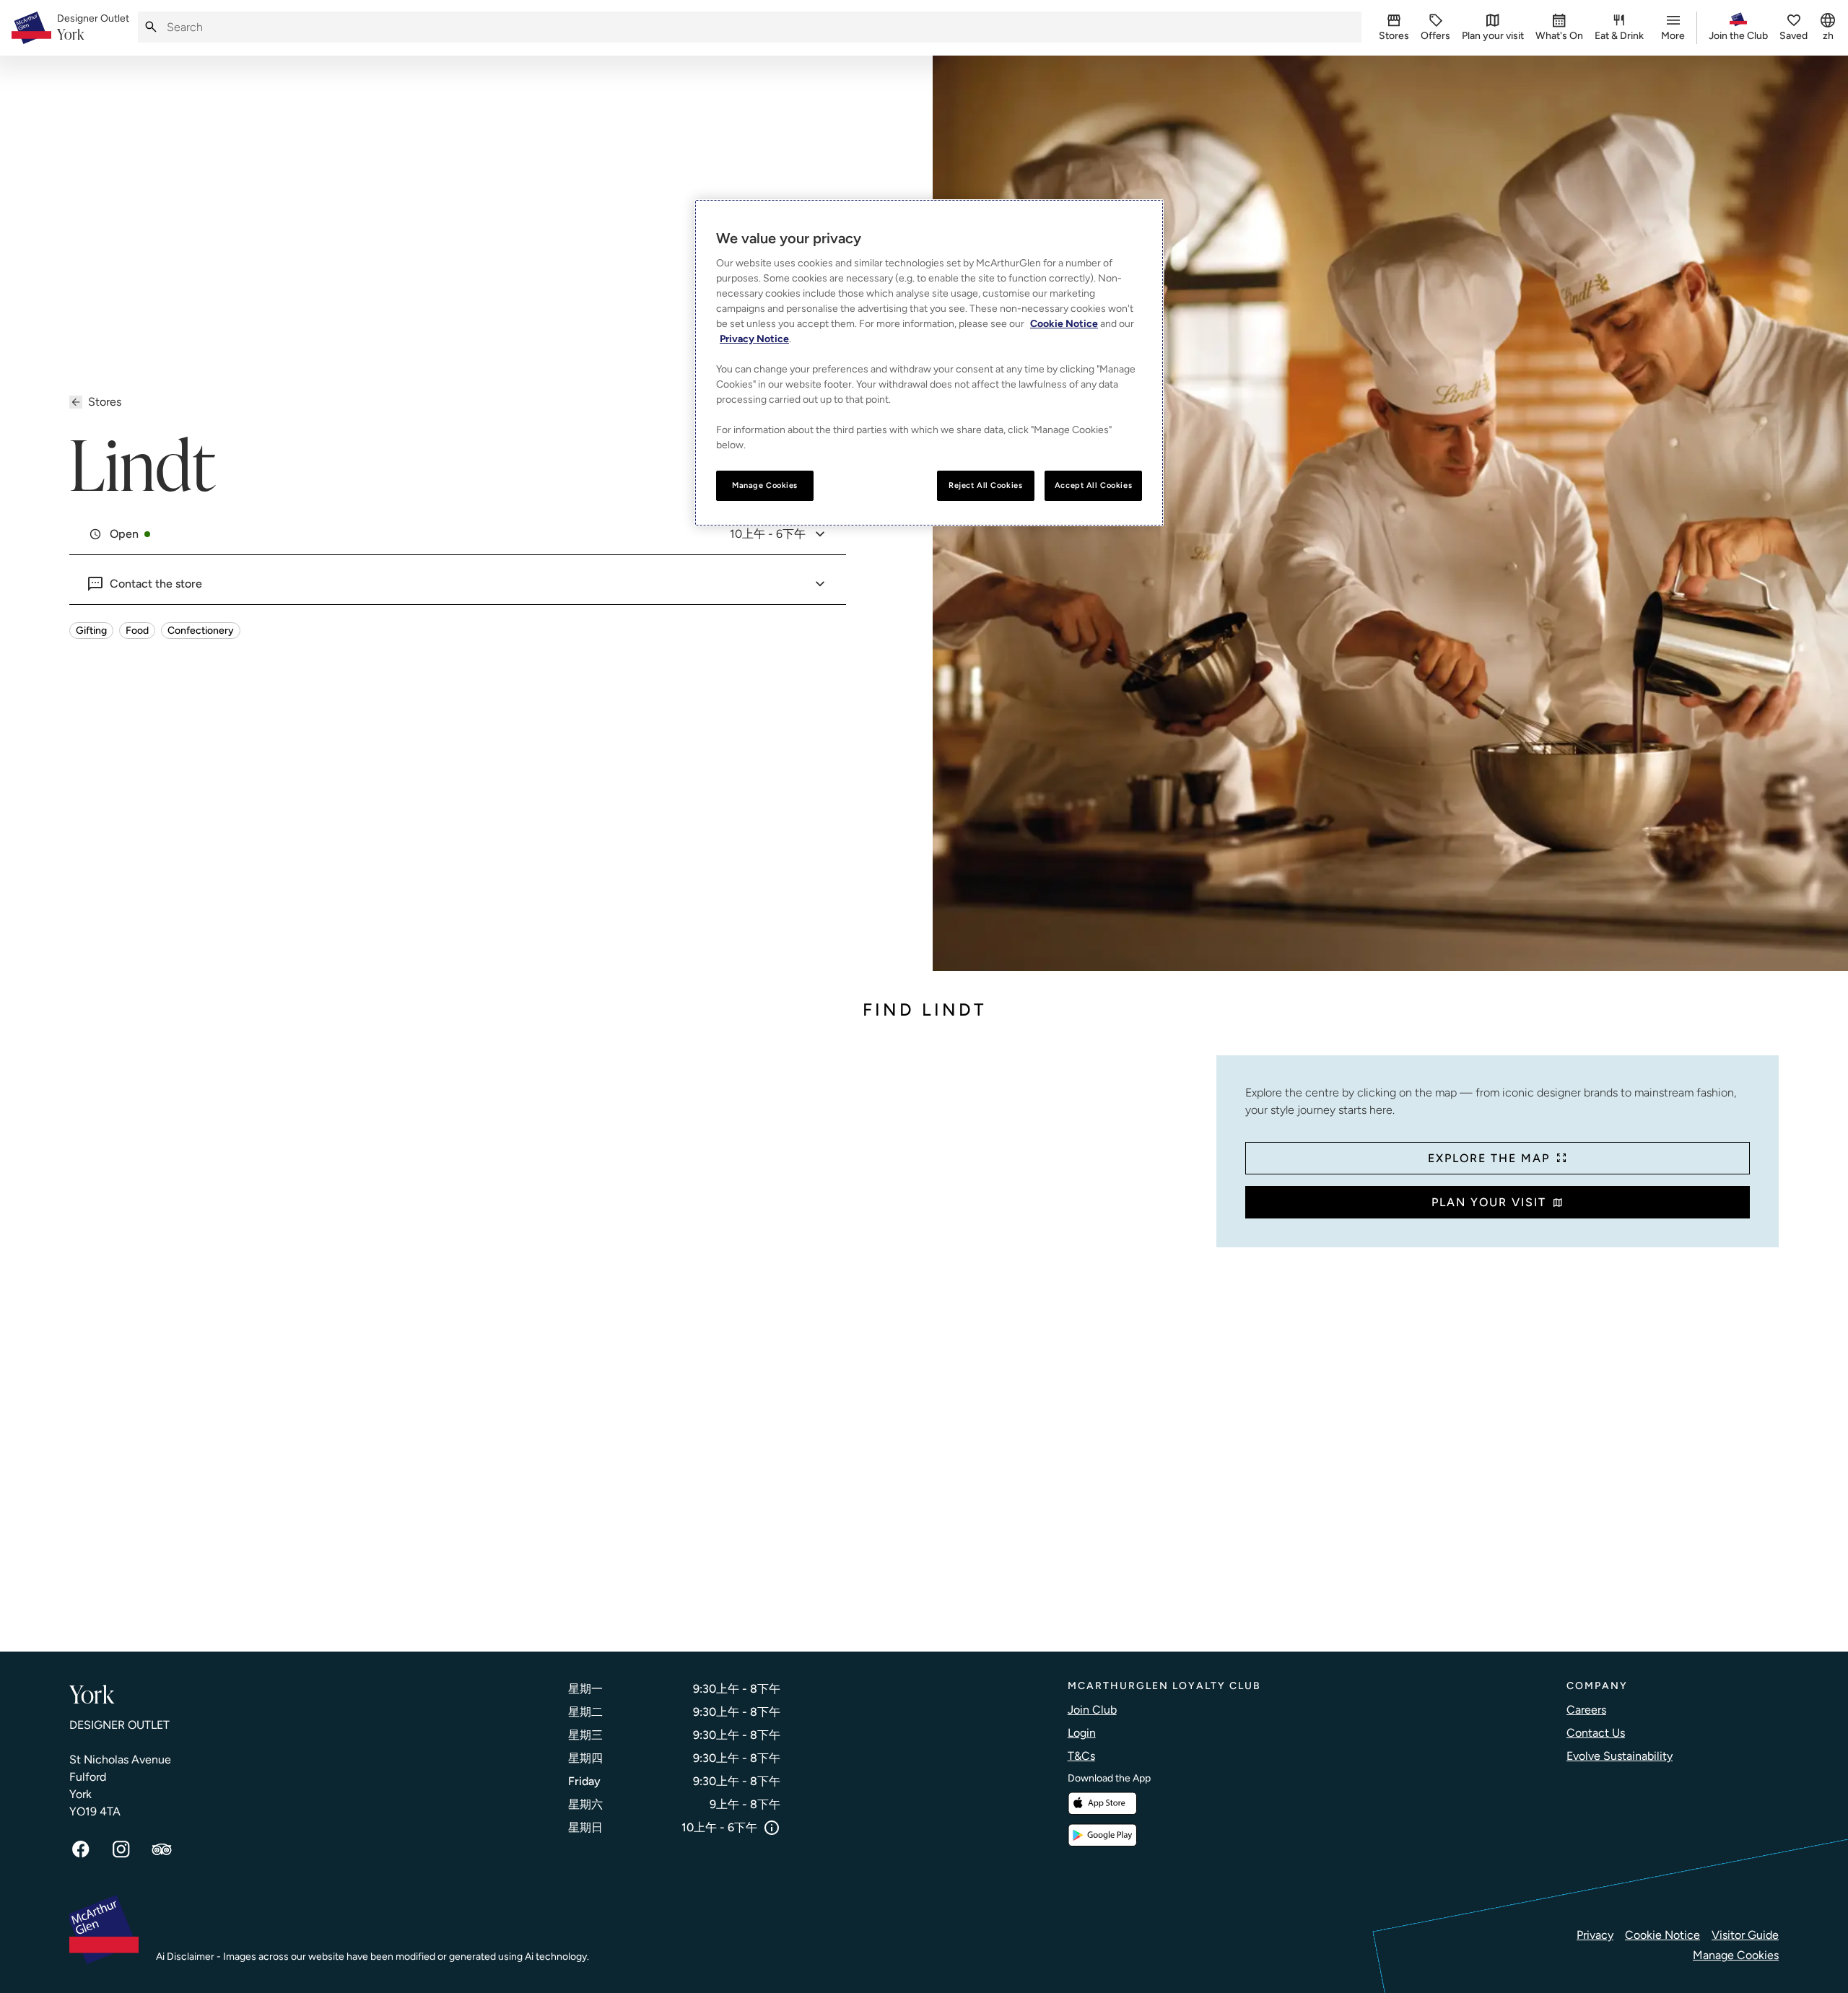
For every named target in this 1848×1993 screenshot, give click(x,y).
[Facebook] (81, 1849)
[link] (93, 28)
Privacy (1595, 1935)
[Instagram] (121, 1849)
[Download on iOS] (1102, 1804)
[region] (929, 363)
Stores (105, 402)
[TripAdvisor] (162, 1849)
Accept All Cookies (1093, 485)
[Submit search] (151, 27)
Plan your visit (1489, 1202)
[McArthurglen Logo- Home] (31, 28)
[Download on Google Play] (1102, 1835)
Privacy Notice (754, 339)
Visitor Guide (1745, 1935)
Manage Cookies (1736, 1955)
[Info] (772, 1828)
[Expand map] (637, 1339)
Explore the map (1489, 1158)
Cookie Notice (1662, 1935)
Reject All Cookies (985, 485)
